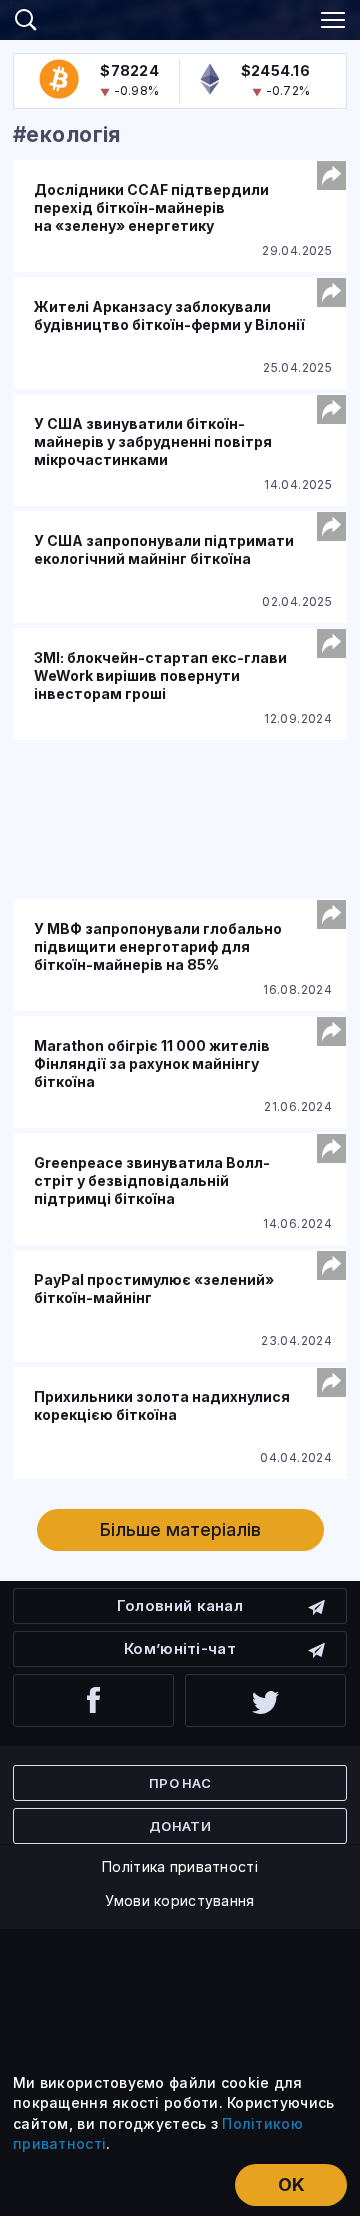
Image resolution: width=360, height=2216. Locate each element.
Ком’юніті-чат (180, 1648)
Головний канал (180, 1605)
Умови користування (179, 1900)
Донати (180, 1826)
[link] (180, 17)
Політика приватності (180, 1866)
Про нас (180, 1783)
